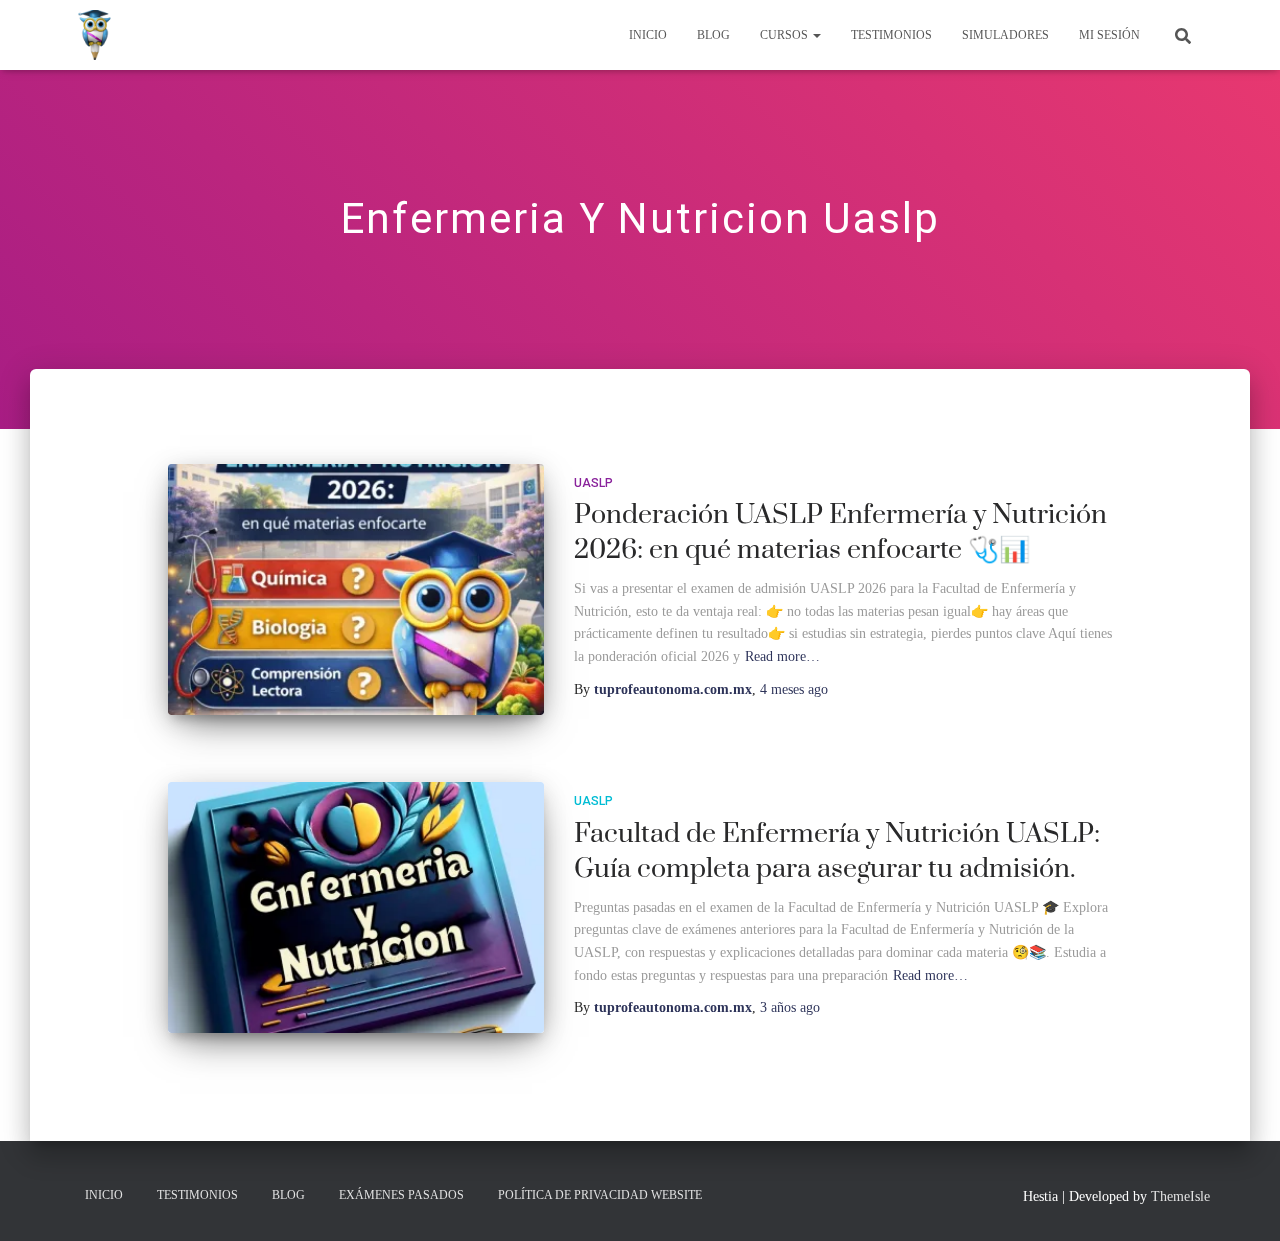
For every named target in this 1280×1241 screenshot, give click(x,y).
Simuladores (1005, 35)
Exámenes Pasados (401, 1195)
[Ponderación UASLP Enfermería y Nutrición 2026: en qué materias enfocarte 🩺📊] (356, 589)
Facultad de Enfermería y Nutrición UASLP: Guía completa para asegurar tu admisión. (837, 851)
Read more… (782, 656)
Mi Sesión (1109, 35)
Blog (713, 35)
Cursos (785, 35)
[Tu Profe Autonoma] (95, 35)
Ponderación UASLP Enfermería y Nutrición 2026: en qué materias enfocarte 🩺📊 (840, 532)
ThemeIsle (1180, 1196)
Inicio (648, 35)
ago (794, 689)
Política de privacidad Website (600, 1195)
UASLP (593, 483)
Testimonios (891, 35)
